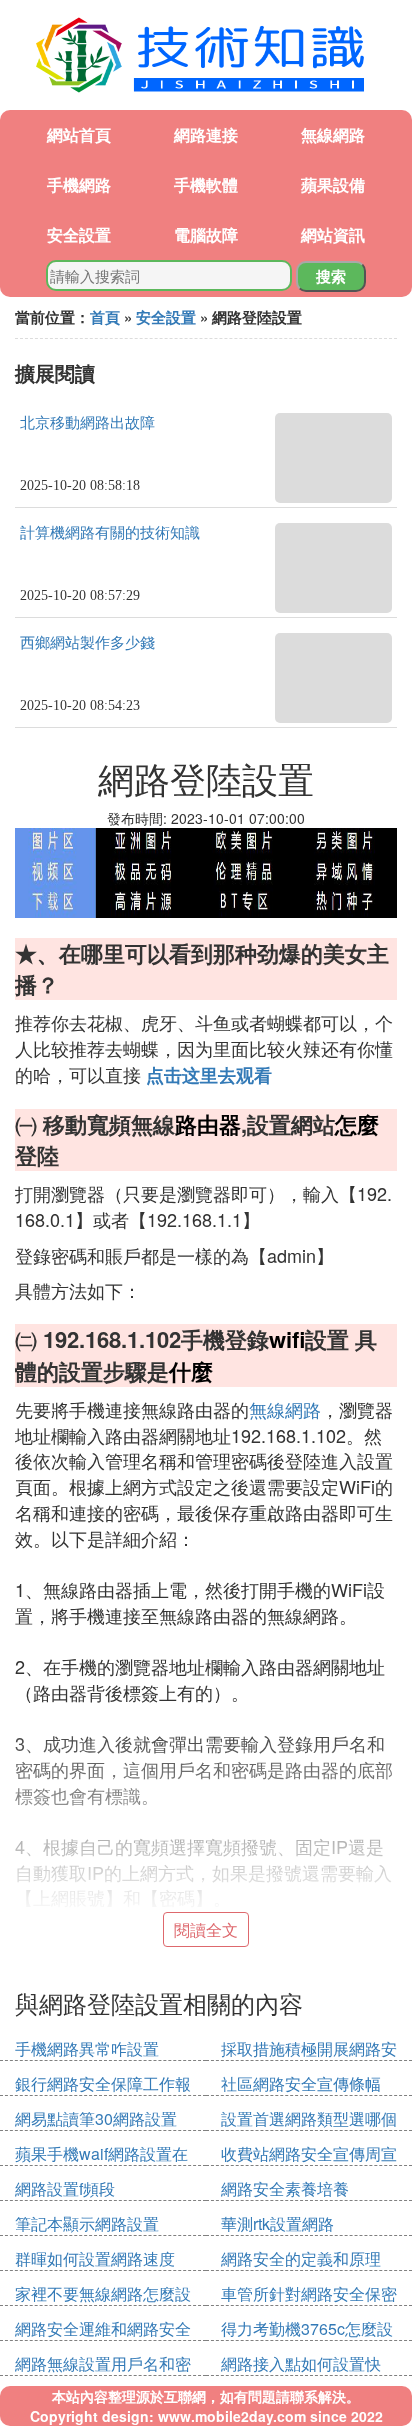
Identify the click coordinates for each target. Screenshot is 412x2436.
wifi (287, 1339)
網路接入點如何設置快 (301, 2363)
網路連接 (206, 134)
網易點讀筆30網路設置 (96, 2118)
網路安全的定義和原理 (301, 2258)
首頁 (105, 317)
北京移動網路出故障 (87, 423)
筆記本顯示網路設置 (87, 2223)
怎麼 (357, 1124)
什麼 (191, 1371)
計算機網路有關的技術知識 (110, 533)
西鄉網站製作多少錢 (87, 643)
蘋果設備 (333, 184)
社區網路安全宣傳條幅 (301, 2083)
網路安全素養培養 (285, 2188)
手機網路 (79, 184)
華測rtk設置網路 (277, 2223)
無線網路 (333, 134)
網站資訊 (333, 234)
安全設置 (79, 234)
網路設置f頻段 (65, 2188)
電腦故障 (206, 234)
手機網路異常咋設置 (87, 2048)
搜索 (331, 276)
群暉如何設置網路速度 (95, 2258)
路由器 (208, 1124)
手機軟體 (206, 184)
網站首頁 (79, 134)
